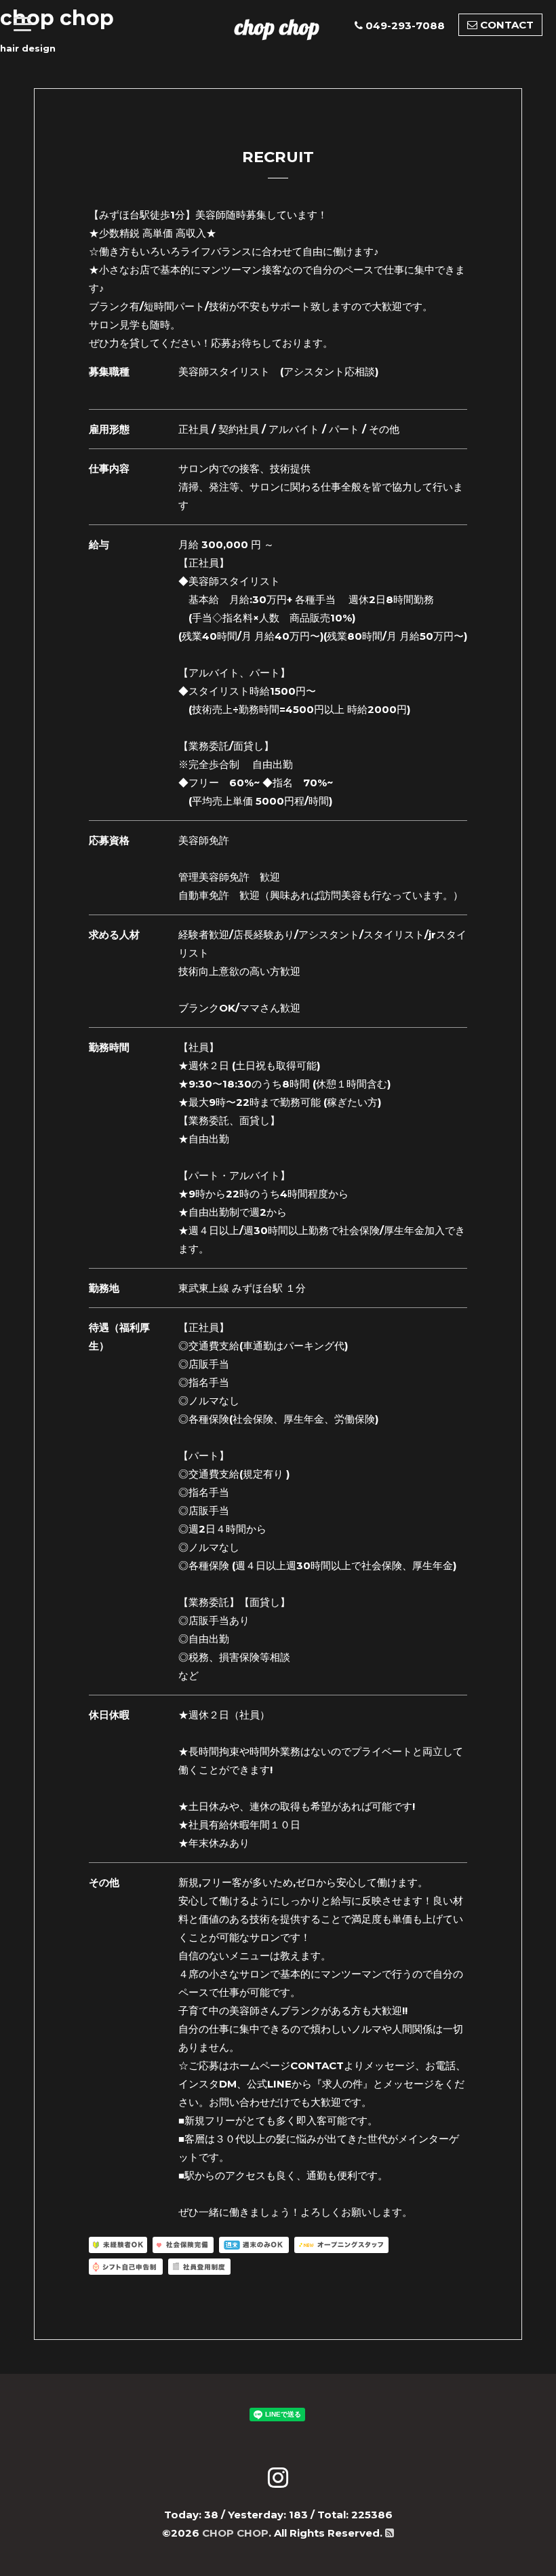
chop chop (277, 26)
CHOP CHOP (235, 2533)
